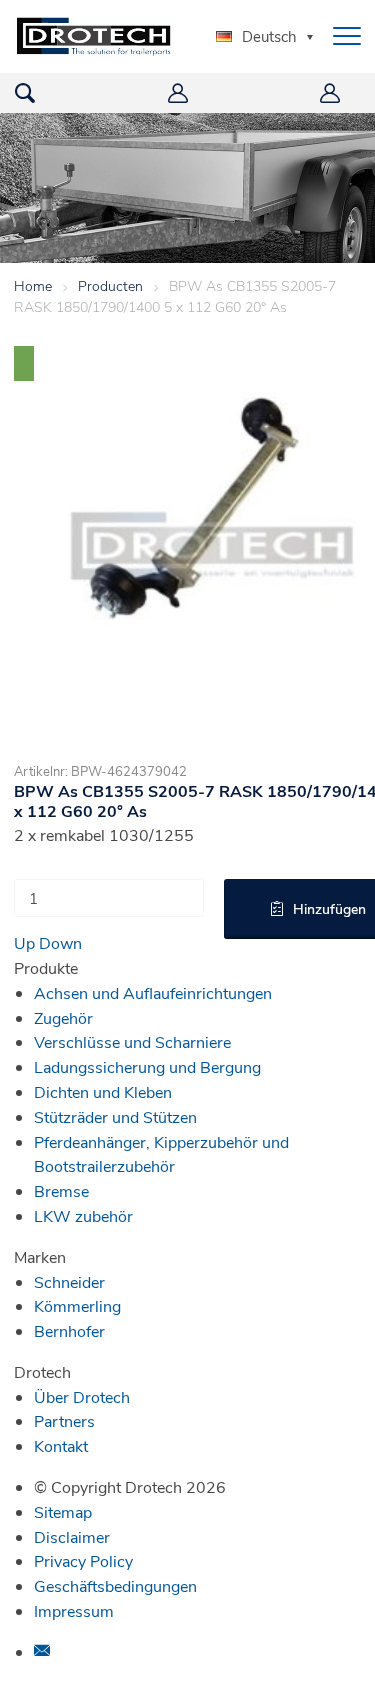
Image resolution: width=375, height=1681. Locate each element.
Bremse (61, 1190)
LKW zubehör (83, 1215)
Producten (110, 285)
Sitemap (63, 1511)
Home (33, 285)
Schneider (69, 1281)
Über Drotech (82, 1396)
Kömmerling (77, 1305)
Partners (64, 1420)
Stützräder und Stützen (115, 1116)
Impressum (74, 1610)
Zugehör (63, 1017)
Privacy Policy (83, 1560)
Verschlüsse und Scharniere (132, 1041)
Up (24, 942)
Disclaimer (72, 1536)
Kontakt (61, 1445)
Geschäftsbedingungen (115, 1585)
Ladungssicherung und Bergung (147, 1066)
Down (60, 942)
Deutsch (269, 36)
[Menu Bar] (347, 36)
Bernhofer (69, 1330)
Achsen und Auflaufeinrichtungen (153, 992)
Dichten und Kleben (103, 1091)
